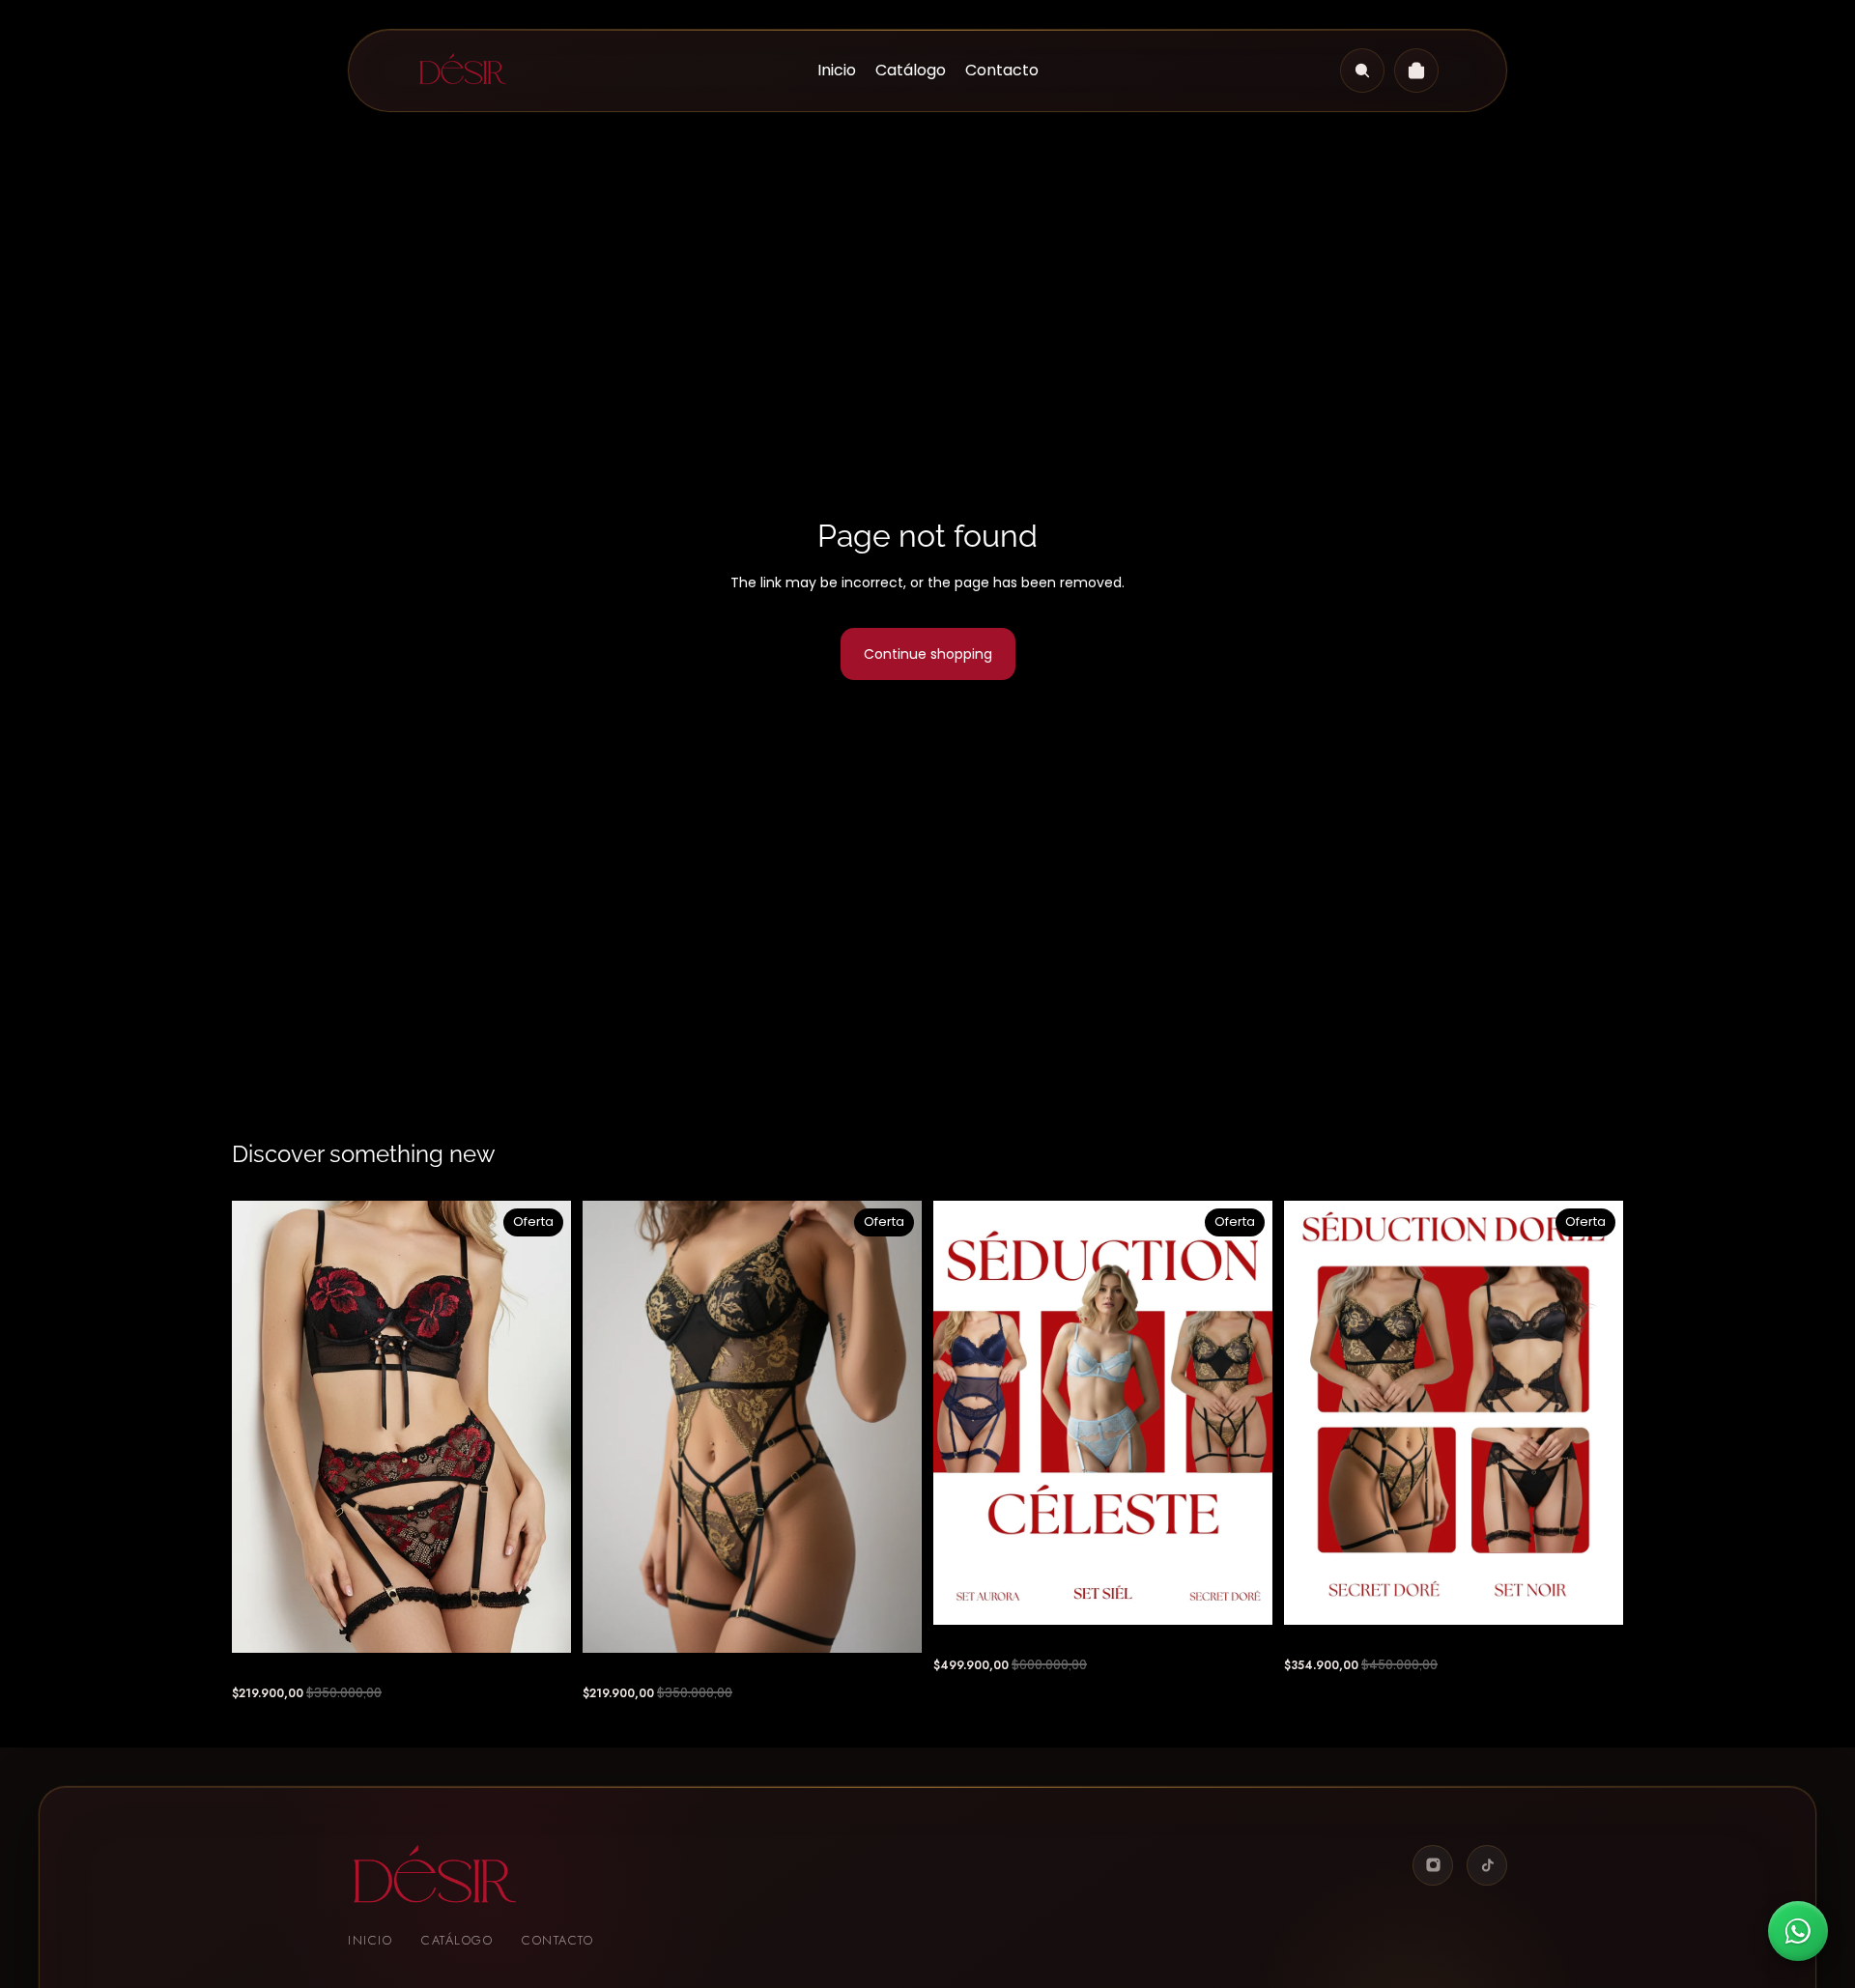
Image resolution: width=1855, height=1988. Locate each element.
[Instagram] (1433, 1865)
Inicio (370, 1940)
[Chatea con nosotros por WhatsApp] (1798, 1931)
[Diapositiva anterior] (261, 1427)
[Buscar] (1362, 71)
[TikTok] (1487, 1865)
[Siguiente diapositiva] (542, 1427)
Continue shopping (928, 654)
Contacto (557, 1940)
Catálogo (457, 1940)
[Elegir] (541, 1623)
